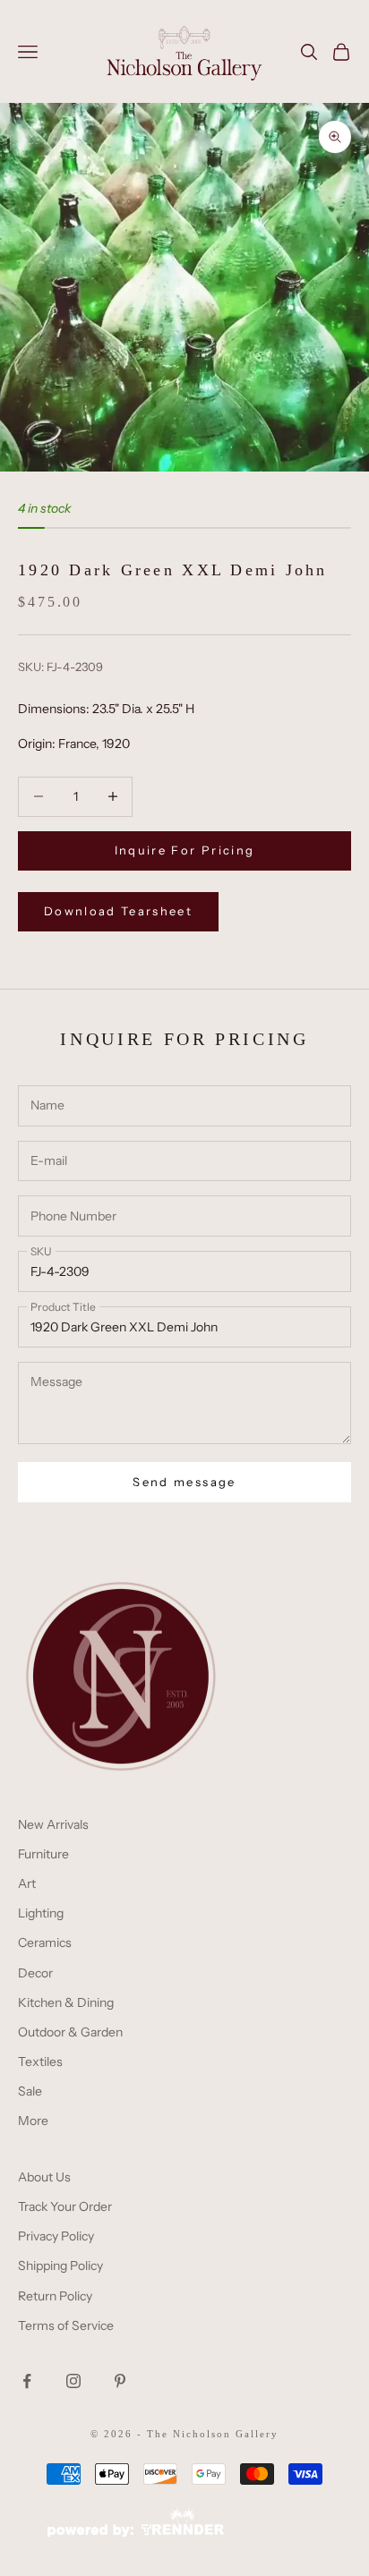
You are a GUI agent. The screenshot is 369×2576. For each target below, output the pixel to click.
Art (27, 1883)
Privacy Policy (56, 2236)
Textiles (40, 2062)
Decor (35, 1973)
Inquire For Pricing (184, 850)
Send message (184, 1482)
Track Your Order (65, 2206)
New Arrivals (53, 1824)
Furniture (43, 1854)
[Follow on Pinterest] (120, 2381)
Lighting (41, 1913)
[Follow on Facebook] (27, 2381)
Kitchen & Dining (66, 2002)
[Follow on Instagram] (73, 2381)
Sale (30, 2091)
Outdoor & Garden (70, 2032)
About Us (44, 2177)
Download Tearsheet (118, 911)
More (33, 2121)
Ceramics (45, 1943)
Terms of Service (66, 2325)
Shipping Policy (60, 2266)
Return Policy (55, 2296)
